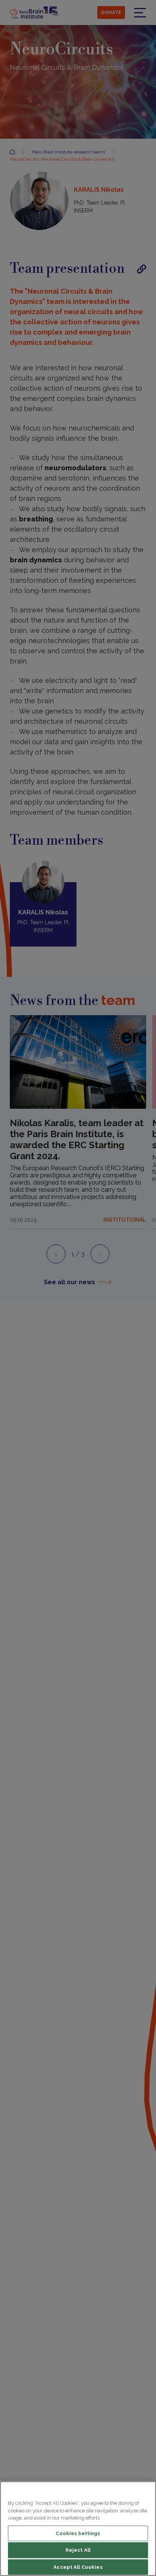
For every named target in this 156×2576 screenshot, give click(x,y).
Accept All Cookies (78, 2567)
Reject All (78, 2550)
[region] (78, 2529)
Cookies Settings (78, 2533)
